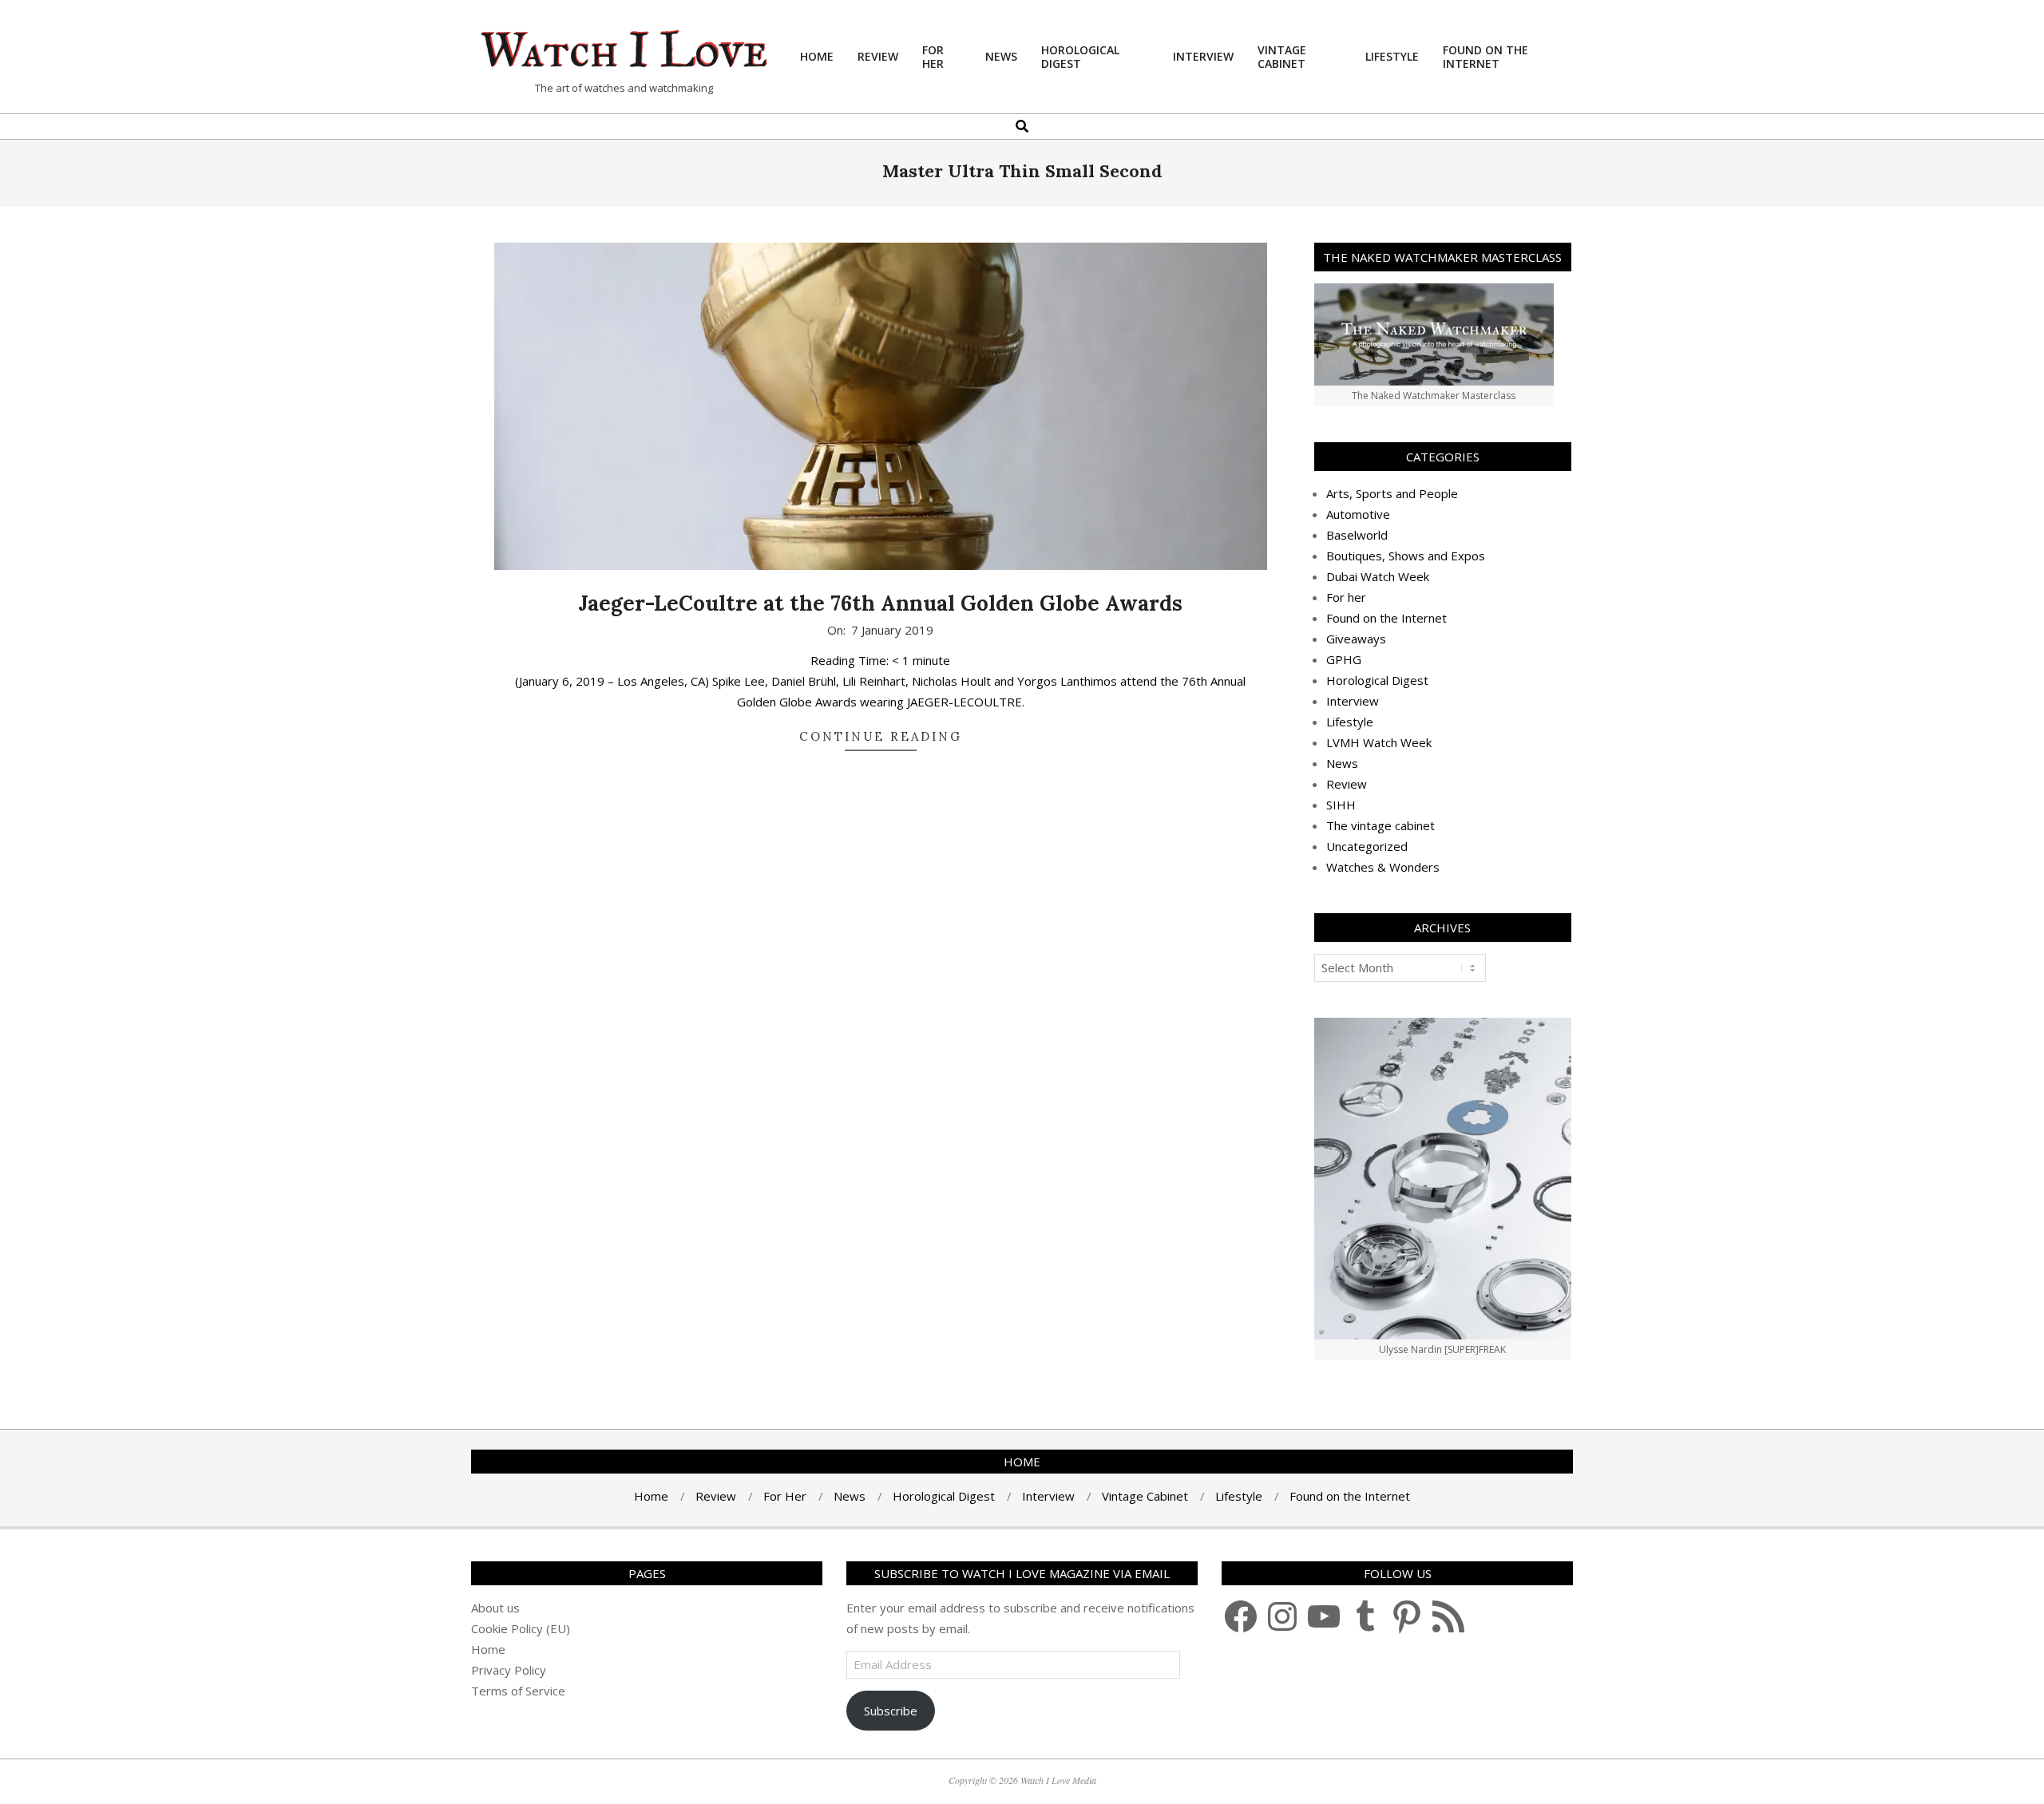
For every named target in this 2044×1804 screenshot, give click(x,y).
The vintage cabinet (1380, 825)
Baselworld (1357, 535)
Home (488, 1649)
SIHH (1341, 805)
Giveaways (1356, 639)
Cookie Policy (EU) (521, 1628)
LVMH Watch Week (1379, 742)
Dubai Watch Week (1378, 576)
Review (1347, 784)
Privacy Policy (509, 1670)
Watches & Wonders (1383, 867)
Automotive (1358, 514)
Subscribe (891, 1711)
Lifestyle (1350, 722)
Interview (1353, 701)
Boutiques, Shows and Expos (1406, 556)
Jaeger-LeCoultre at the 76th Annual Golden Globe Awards (880, 603)
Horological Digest (1377, 680)
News (1342, 763)
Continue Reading (881, 736)
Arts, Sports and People (1392, 493)
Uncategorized (1367, 846)
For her (1346, 597)
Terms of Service (518, 1691)
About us (495, 1608)
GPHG (1344, 659)
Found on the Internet (1386, 618)
